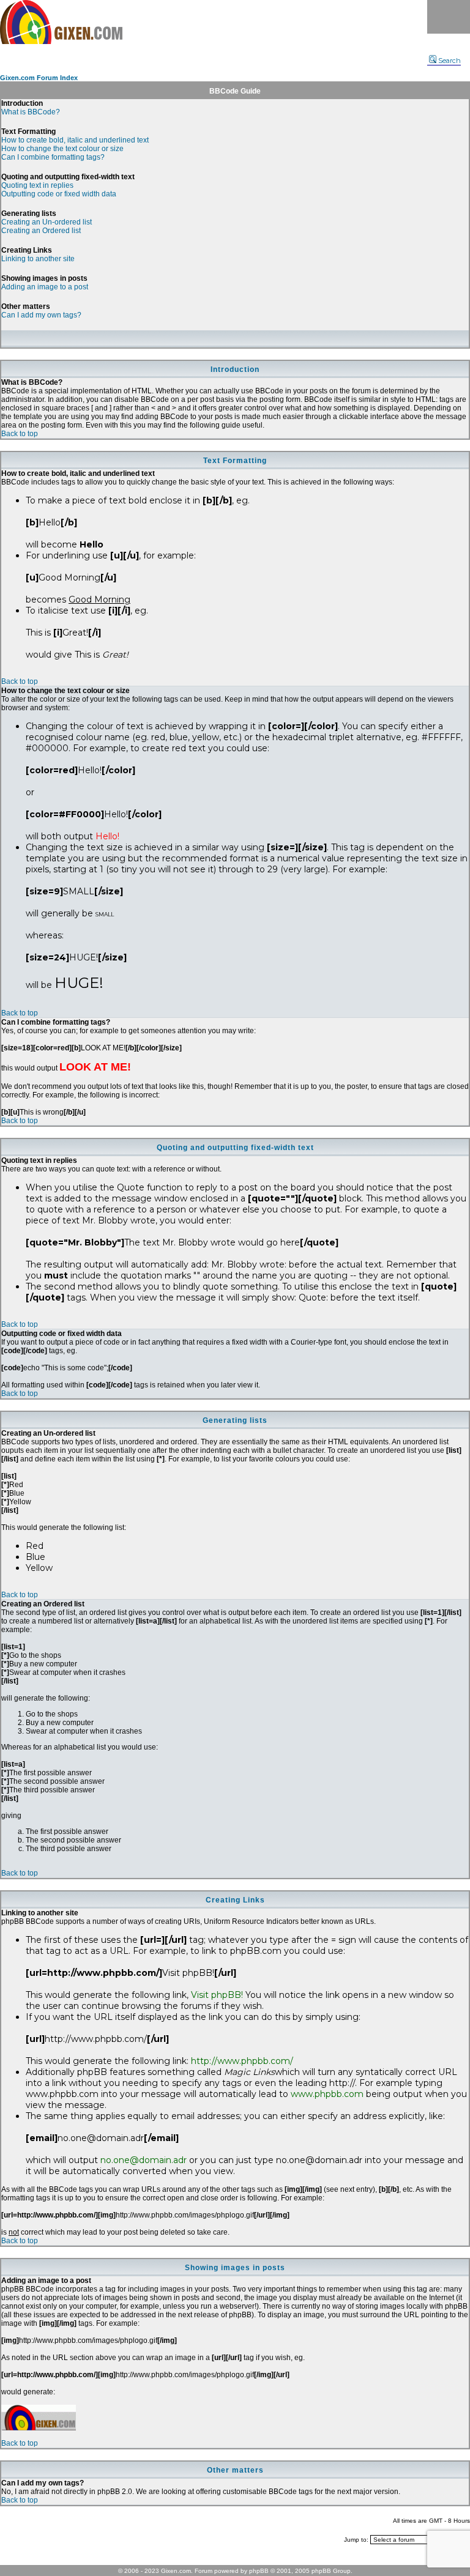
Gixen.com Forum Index (39, 78)
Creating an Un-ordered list (47, 222)
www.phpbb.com (327, 2094)
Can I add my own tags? (41, 315)
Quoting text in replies (37, 185)
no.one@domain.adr (144, 2160)
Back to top (20, 434)
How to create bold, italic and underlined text (75, 140)
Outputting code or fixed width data (59, 194)
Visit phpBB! (217, 1995)
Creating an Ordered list (41, 231)
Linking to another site (38, 259)
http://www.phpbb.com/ (242, 2061)
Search (449, 61)
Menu (449, 17)
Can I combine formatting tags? (53, 157)
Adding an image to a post (45, 287)
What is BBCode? (31, 112)
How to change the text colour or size (62, 149)
